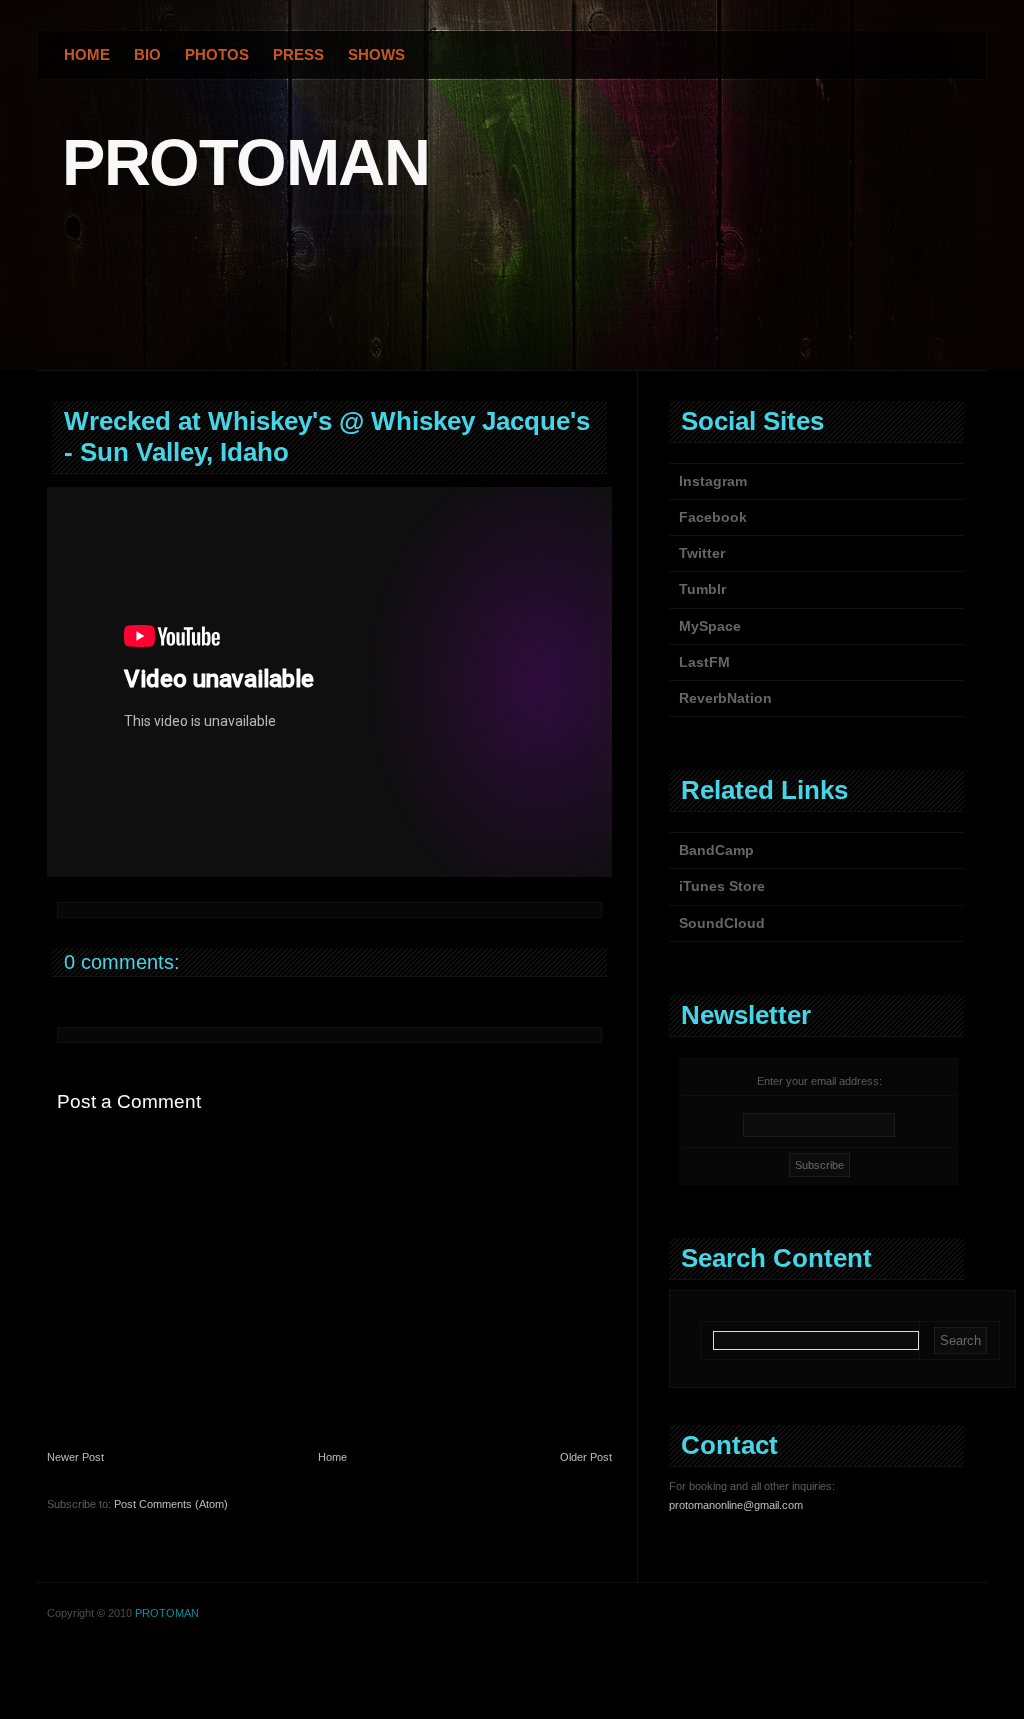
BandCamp (716, 850)
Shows (376, 54)
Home (87, 54)
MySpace (710, 626)
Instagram (713, 481)
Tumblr (702, 589)
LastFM (704, 662)
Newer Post (75, 1457)
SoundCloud (722, 923)
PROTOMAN (245, 162)
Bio (147, 54)
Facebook (713, 517)
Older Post (586, 1457)
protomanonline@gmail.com (736, 1505)
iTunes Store (722, 886)
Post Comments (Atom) (171, 1504)
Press (298, 54)
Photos (217, 54)
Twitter (702, 553)
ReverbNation (725, 698)
